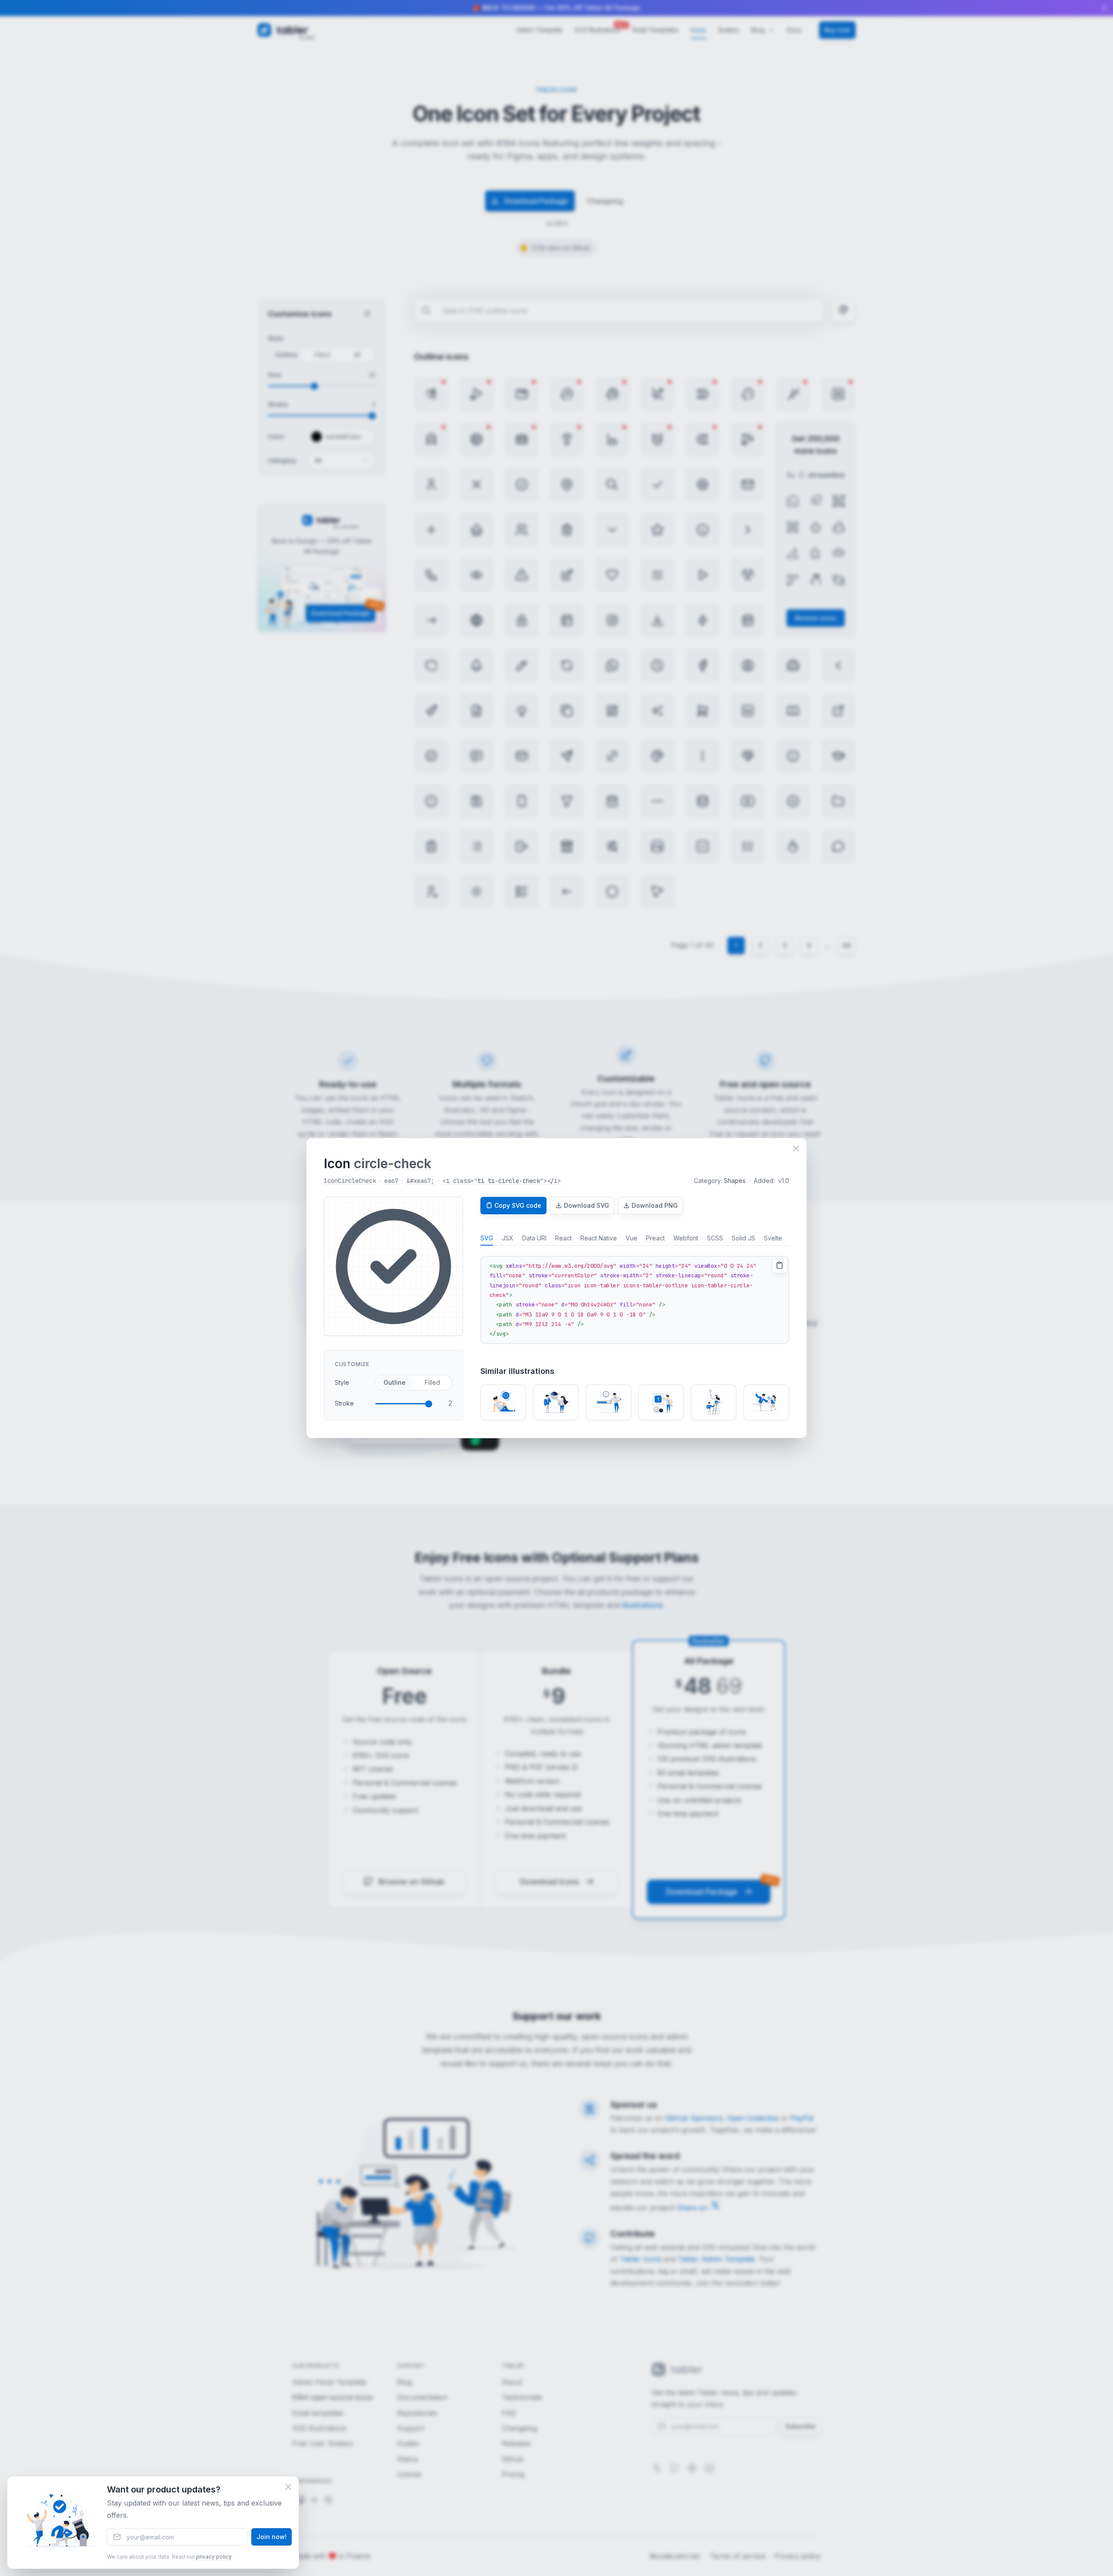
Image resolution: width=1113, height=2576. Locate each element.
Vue (631, 1238)
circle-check (393, 1163)
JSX (508, 1238)
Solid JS (743, 1238)
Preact (655, 1238)
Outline (395, 1382)
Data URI (534, 1238)
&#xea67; (420, 1181)
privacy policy (214, 2557)
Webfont (686, 1238)
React (563, 1238)
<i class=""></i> (502, 1181)
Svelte (773, 1238)
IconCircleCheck (350, 1181)
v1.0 (783, 1181)
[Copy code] (780, 1266)
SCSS (715, 1238)
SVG (487, 1238)
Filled (432, 1382)
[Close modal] (796, 1149)
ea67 (391, 1181)
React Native (599, 1238)
